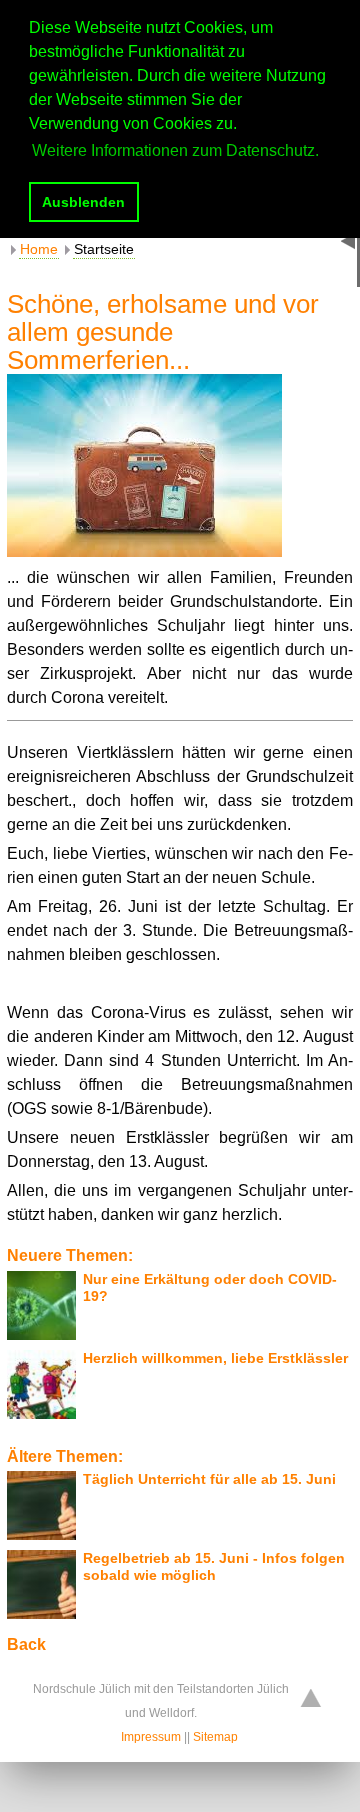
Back (26, 1644)
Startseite (104, 249)
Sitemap (215, 1737)
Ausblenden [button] (83, 202)
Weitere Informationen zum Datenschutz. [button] (175, 150)
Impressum (151, 1737)
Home (39, 249)
